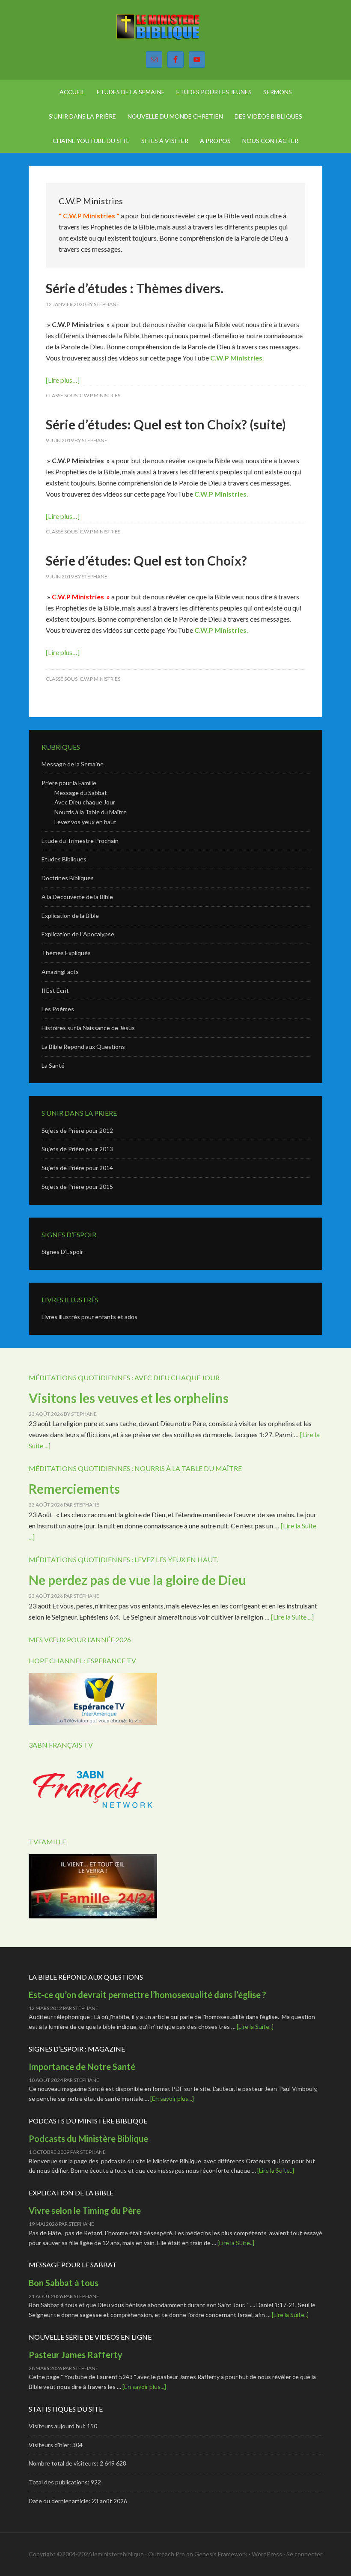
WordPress (267, 2554)
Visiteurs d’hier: (51, 2445)
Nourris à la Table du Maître (91, 812)
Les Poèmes (58, 1009)
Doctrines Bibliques (68, 878)
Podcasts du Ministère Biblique (88, 2138)
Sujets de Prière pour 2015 (77, 1187)
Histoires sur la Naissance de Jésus (88, 1028)
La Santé (53, 1065)
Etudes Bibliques (64, 859)
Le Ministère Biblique (175, 30)
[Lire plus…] (63, 380)
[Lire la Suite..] (255, 2027)
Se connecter (304, 2554)
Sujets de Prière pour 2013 (77, 1149)
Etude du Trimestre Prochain (80, 841)
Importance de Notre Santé (82, 2067)
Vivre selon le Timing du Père (85, 2210)
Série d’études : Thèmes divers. (135, 288)
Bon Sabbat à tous (64, 2283)
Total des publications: (60, 2482)
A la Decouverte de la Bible (77, 897)
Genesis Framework (221, 2554)
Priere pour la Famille (69, 783)
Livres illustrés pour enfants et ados (89, 1317)
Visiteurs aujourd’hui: (58, 2426)
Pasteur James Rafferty (76, 2355)
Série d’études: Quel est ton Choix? (146, 560)
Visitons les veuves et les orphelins (129, 1398)
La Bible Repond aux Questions (83, 1047)
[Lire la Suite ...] (292, 1617)
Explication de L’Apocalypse (78, 934)
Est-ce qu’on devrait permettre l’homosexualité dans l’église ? (147, 1995)
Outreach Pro (167, 2554)
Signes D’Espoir (62, 1252)
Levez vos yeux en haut (85, 822)
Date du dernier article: (60, 2501)
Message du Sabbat (81, 793)
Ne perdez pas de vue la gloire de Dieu (137, 1580)
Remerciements (74, 1489)
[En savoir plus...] (172, 2098)
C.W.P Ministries (236, 358)
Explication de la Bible (70, 916)
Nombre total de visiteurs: (64, 2463)
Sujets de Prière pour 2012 (77, 1130)
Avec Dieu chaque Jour (85, 802)
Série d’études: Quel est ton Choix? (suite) (166, 424)
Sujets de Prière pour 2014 (77, 1168)
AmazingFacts (60, 972)
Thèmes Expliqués (66, 953)
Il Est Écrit (55, 990)
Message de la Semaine (73, 764)
